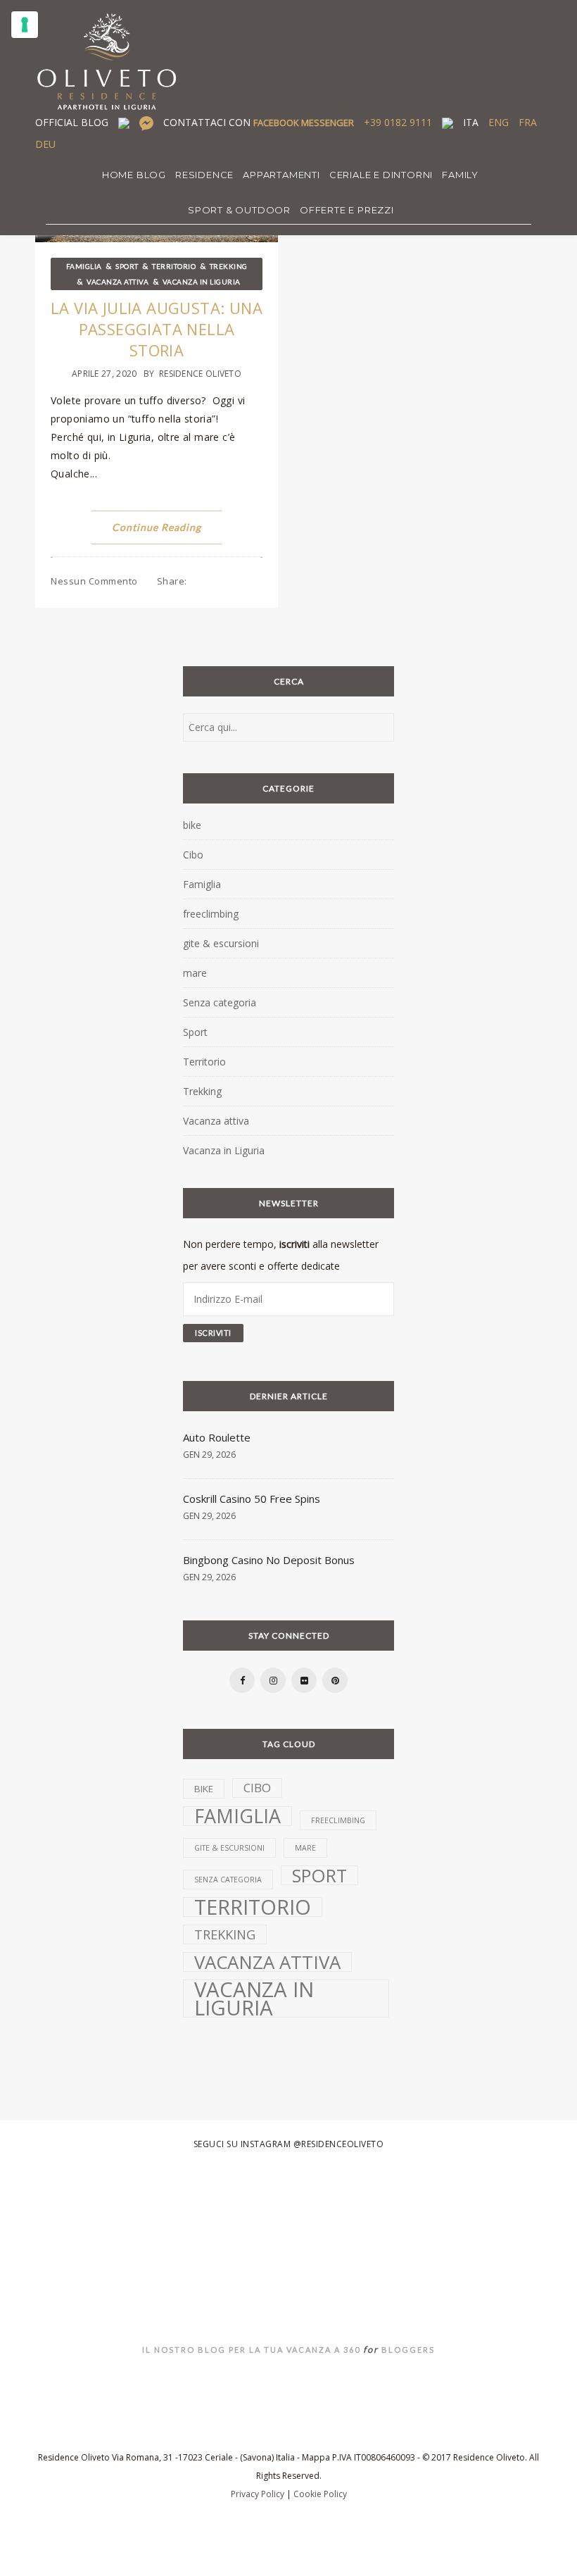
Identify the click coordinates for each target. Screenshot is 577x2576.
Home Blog (134, 175)
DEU (45, 144)
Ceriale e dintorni (381, 175)
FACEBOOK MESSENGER (304, 123)
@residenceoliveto (339, 2144)
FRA (528, 122)
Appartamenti (281, 175)
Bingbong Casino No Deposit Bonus (269, 1560)
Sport (127, 266)
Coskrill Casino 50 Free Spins (252, 1499)
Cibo (193, 855)
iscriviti (294, 1244)
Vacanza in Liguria (202, 282)
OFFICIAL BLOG (72, 122)
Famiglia (84, 266)
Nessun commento (94, 581)
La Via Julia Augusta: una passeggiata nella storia (157, 329)
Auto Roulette (217, 1437)
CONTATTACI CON (259, 122)
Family (460, 175)
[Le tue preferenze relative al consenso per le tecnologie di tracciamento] (25, 25)
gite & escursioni (221, 943)
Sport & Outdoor (239, 210)
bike (192, 825)
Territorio (174, 266)
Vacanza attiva (118, 282)
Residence (204, 175)
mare (195, 973)
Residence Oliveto (200, 374)
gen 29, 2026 (209, 1455)
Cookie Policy (320, 2494)
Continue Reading (157, 527)
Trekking (229, 266)
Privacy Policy (258, 2494)
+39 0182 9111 (398, 122)
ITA (471, 122)
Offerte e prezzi (347, 210)
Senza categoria (220, 1002)
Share (172, 581)
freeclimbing (211, 914)
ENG (499, 122)
